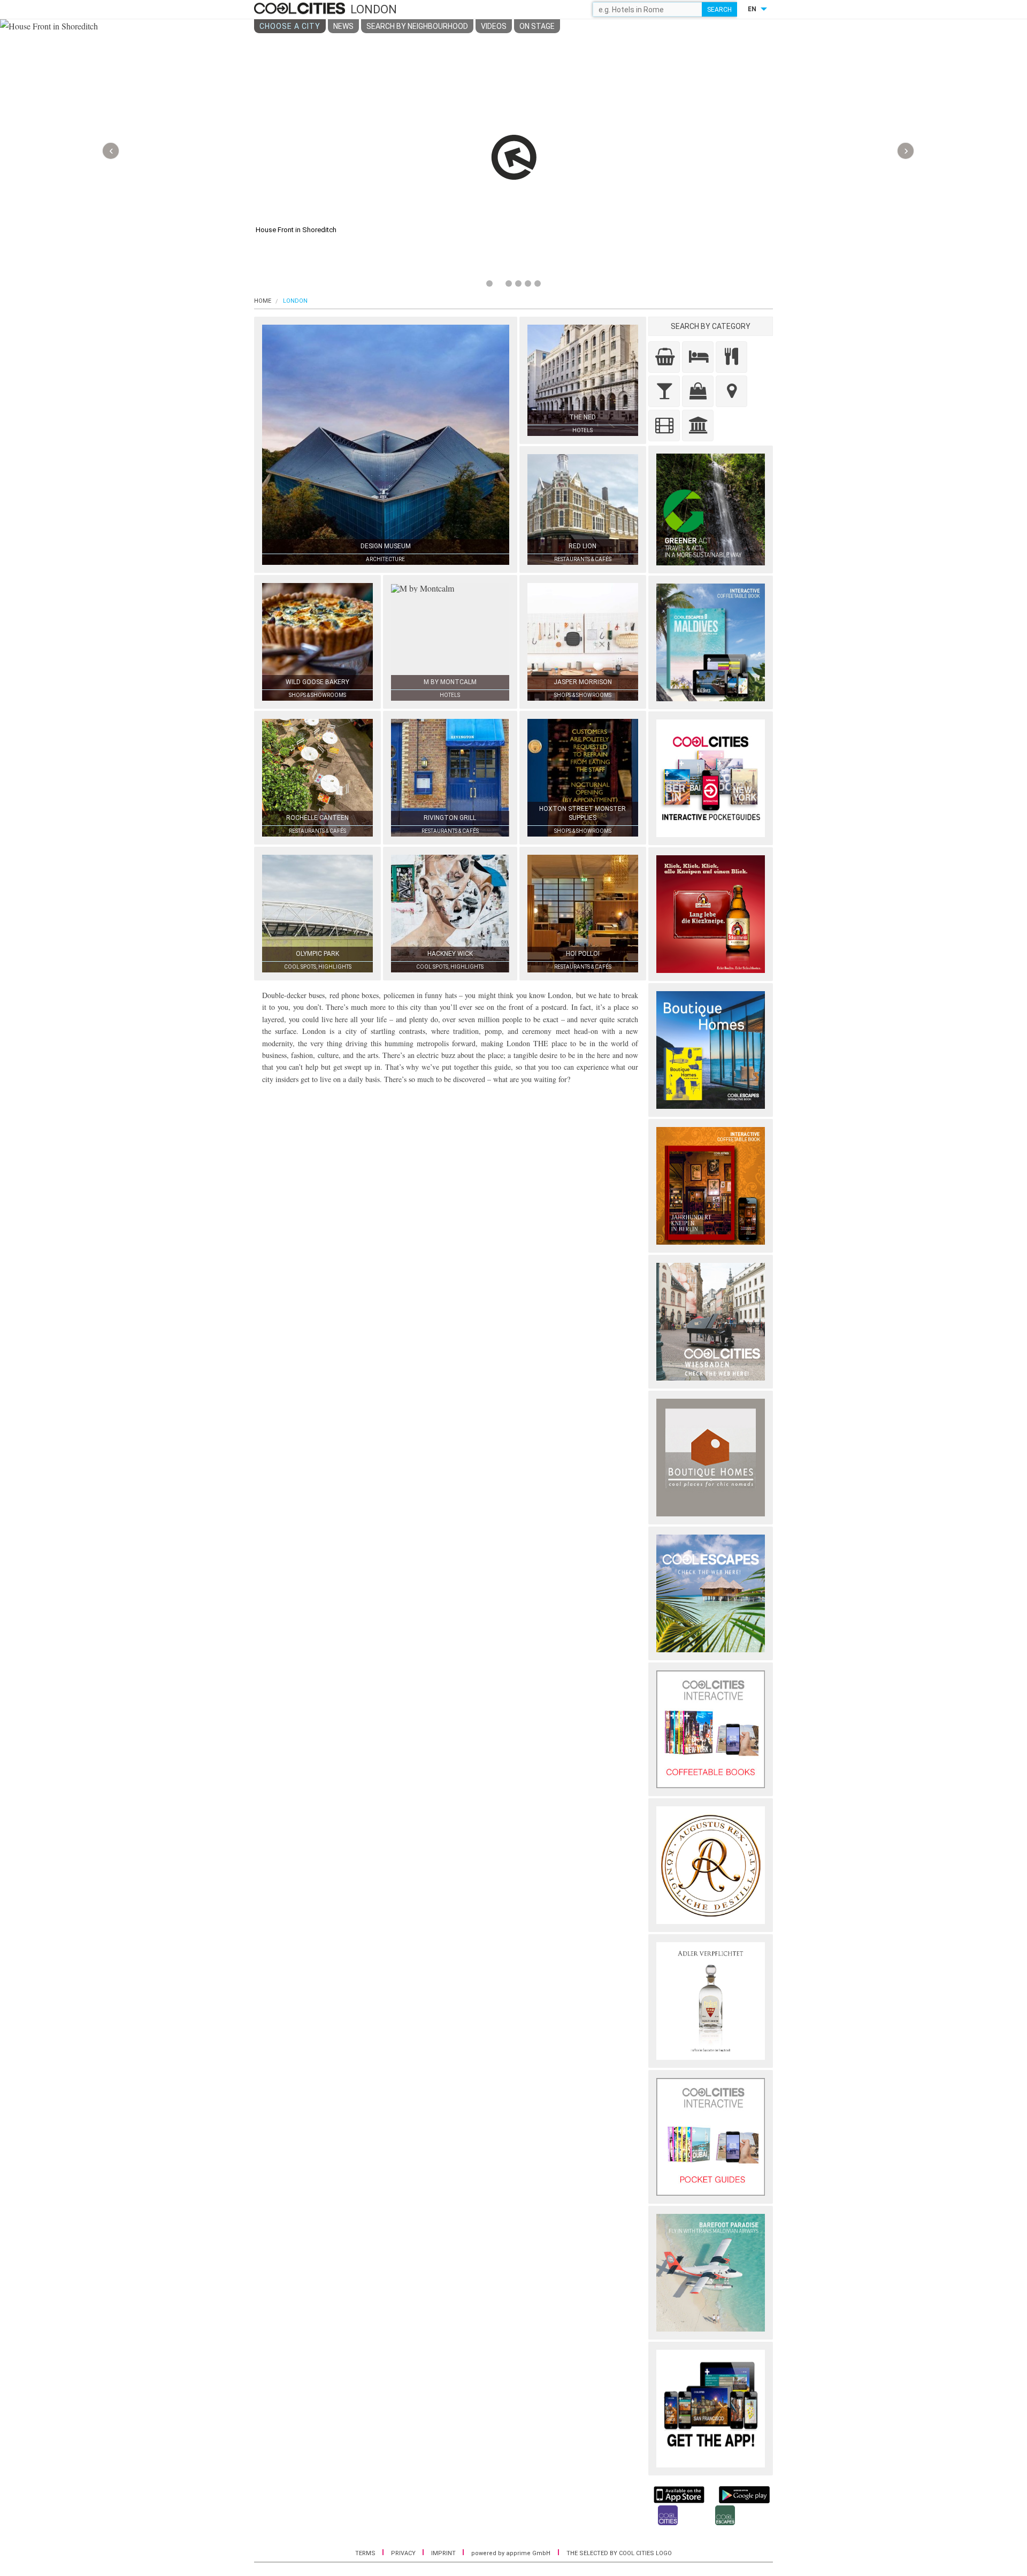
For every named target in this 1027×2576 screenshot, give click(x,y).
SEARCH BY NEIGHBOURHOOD (417, 26)
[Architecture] (698, 425)
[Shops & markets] (664, 357)
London (295, 301)
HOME (263, 301)
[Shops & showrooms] (698, 391)
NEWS (343, 26)
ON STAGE (537, 26)
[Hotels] (698, 357)
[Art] (664, 425)
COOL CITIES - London (301, 9)
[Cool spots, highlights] (731, 391)
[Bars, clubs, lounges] (664, 391)
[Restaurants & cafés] (731, 357)
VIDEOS (494, 26)
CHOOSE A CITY (290, 26)
